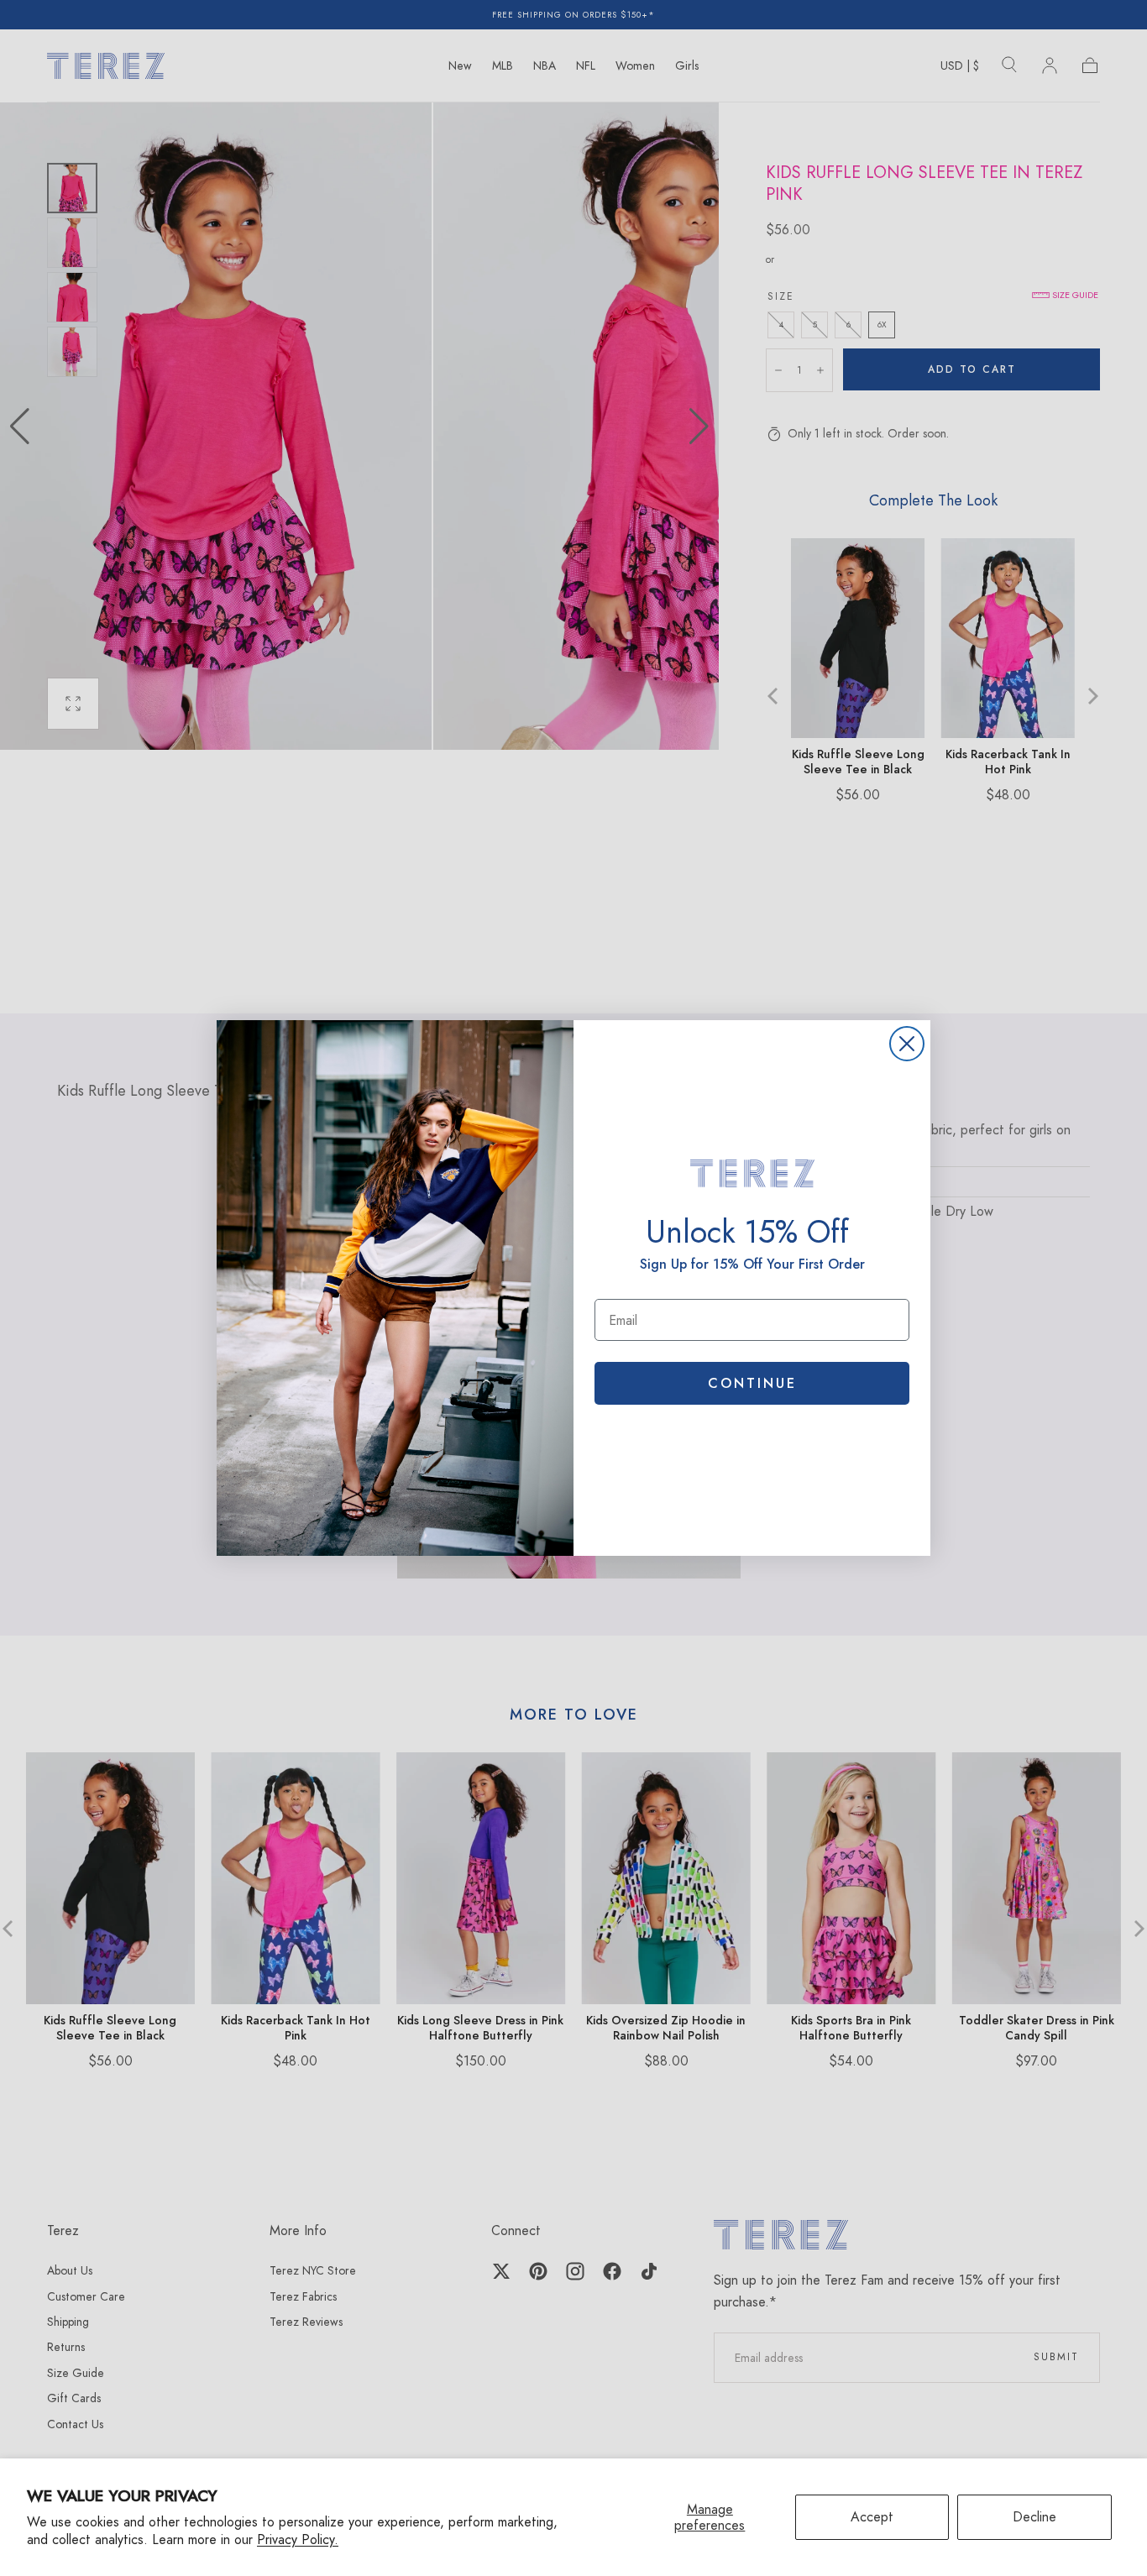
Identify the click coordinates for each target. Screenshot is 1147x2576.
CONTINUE (752, 1383)
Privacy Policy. (298, 2539)
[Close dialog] (907, 1044)
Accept (872, 2517)
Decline (1034, 2517)
